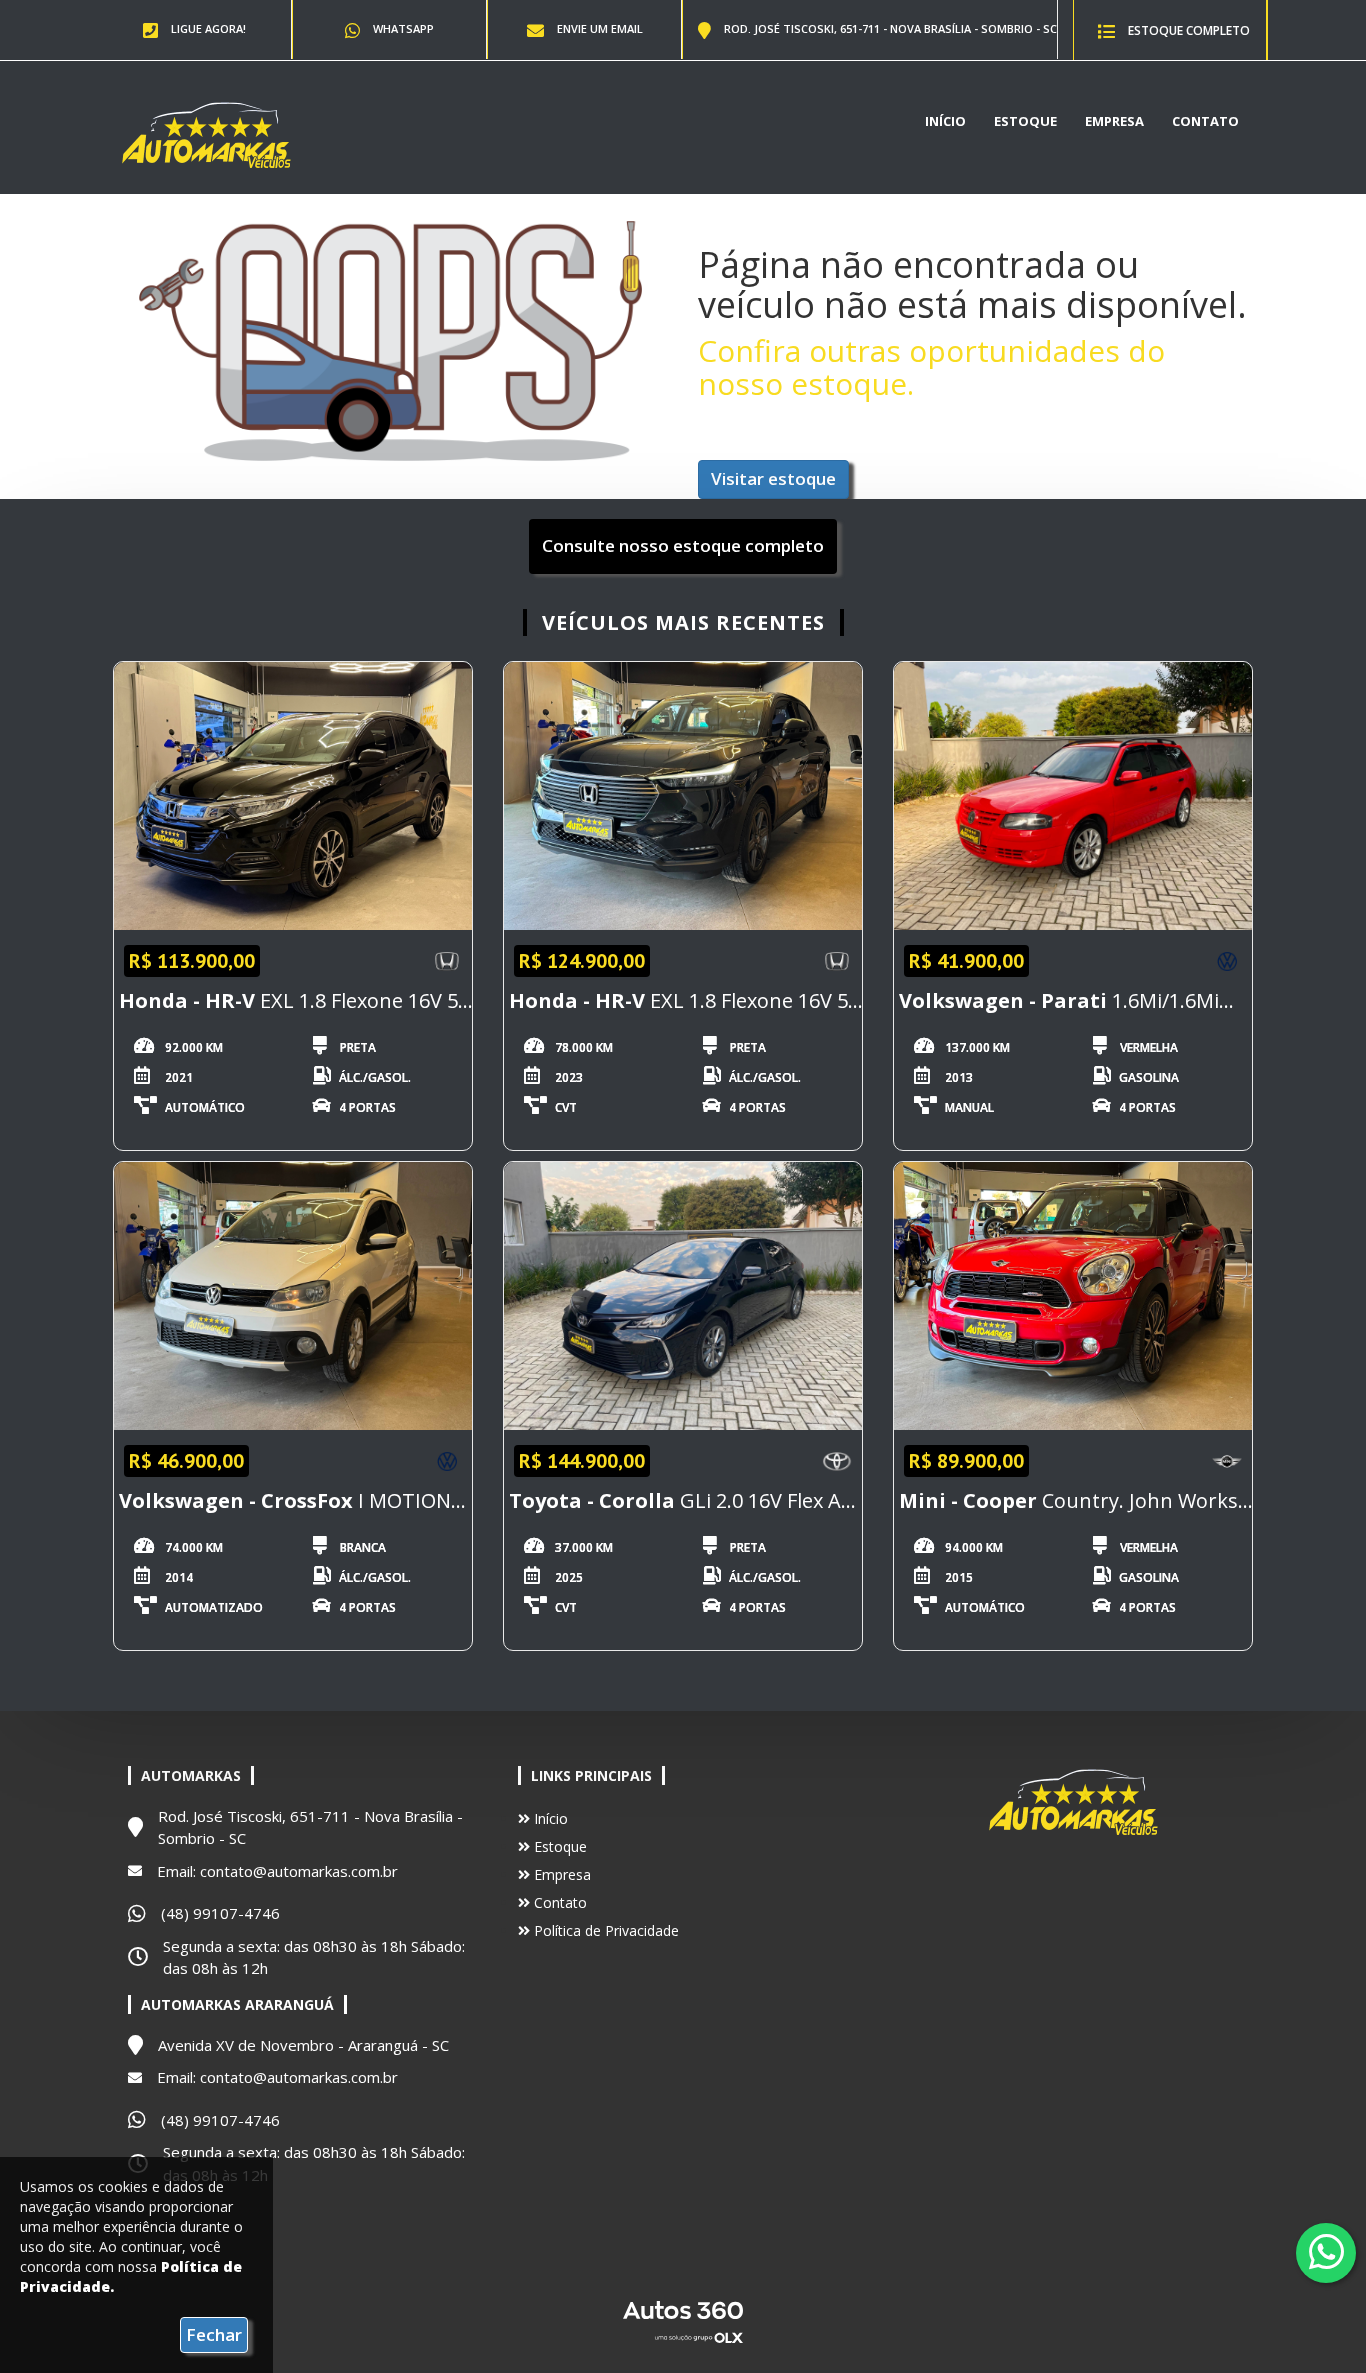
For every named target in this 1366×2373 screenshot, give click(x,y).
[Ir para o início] (206, 134)
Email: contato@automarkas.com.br (277, 1871)
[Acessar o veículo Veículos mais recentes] (293, 796)
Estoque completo (1187, 30)
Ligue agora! (207, 28)
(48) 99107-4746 (220, 1913)
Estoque (1025, 121)
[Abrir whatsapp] (1326, 2251)
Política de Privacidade (604, 1930)
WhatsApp (402, 28)
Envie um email (598, 28)
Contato (1205, 121)
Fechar (214, 2334)
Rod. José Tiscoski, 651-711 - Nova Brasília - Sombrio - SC (889, 28)
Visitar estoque (773, 478)
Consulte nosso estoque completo (683, 545)
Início (945, 121)
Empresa (1114, 121)
